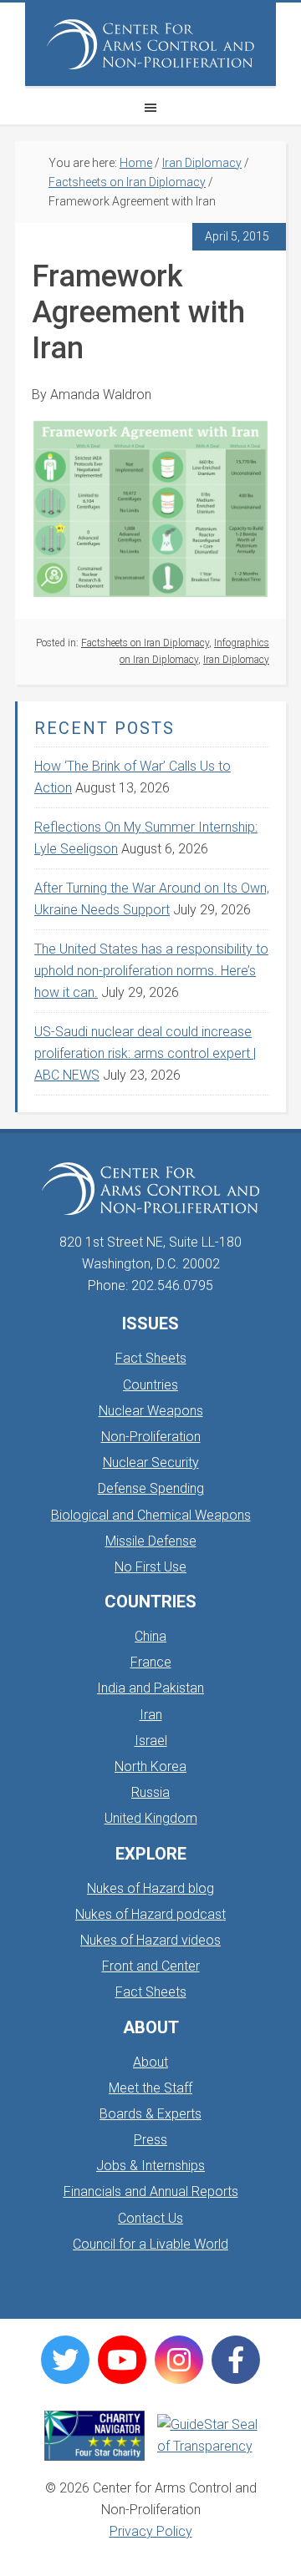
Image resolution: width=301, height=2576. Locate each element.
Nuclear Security (151, 1463)
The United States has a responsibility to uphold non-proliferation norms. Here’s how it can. (151, 971)
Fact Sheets (151, 1358)
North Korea (150, 1766)
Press (150, 2140)
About (150, 2062)
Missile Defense (151, 1541)
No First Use (150, 1567)
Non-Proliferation (151, 1437)
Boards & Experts (150, 2114)
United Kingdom (151, 1818)
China (150, 1636)
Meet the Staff (150, 2088)
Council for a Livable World (150, 2244)
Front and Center (151, 1966)
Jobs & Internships (150, 2166)
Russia (150, 1792)
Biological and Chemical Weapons (151, 1515)
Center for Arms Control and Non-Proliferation (150, 44)
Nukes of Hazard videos (150, 1940)
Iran (151, 1715)
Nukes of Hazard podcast (150, 1914)
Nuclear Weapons (151, 1411)
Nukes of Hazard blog (150, 1888)
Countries (150, 1385)
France (151, 1662)
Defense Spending (151, 1488)
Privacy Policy (151, 2531)
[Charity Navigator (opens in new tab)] (94, 2436)
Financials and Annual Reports (151, 2191)
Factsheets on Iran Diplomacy (145, 643)
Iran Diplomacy (236, 660)
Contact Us (150, 2218)
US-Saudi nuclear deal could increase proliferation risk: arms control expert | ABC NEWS (145, 1053)
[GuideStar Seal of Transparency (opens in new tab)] (207, 2436)
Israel (151, 1741)
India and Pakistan (150, 1688)
